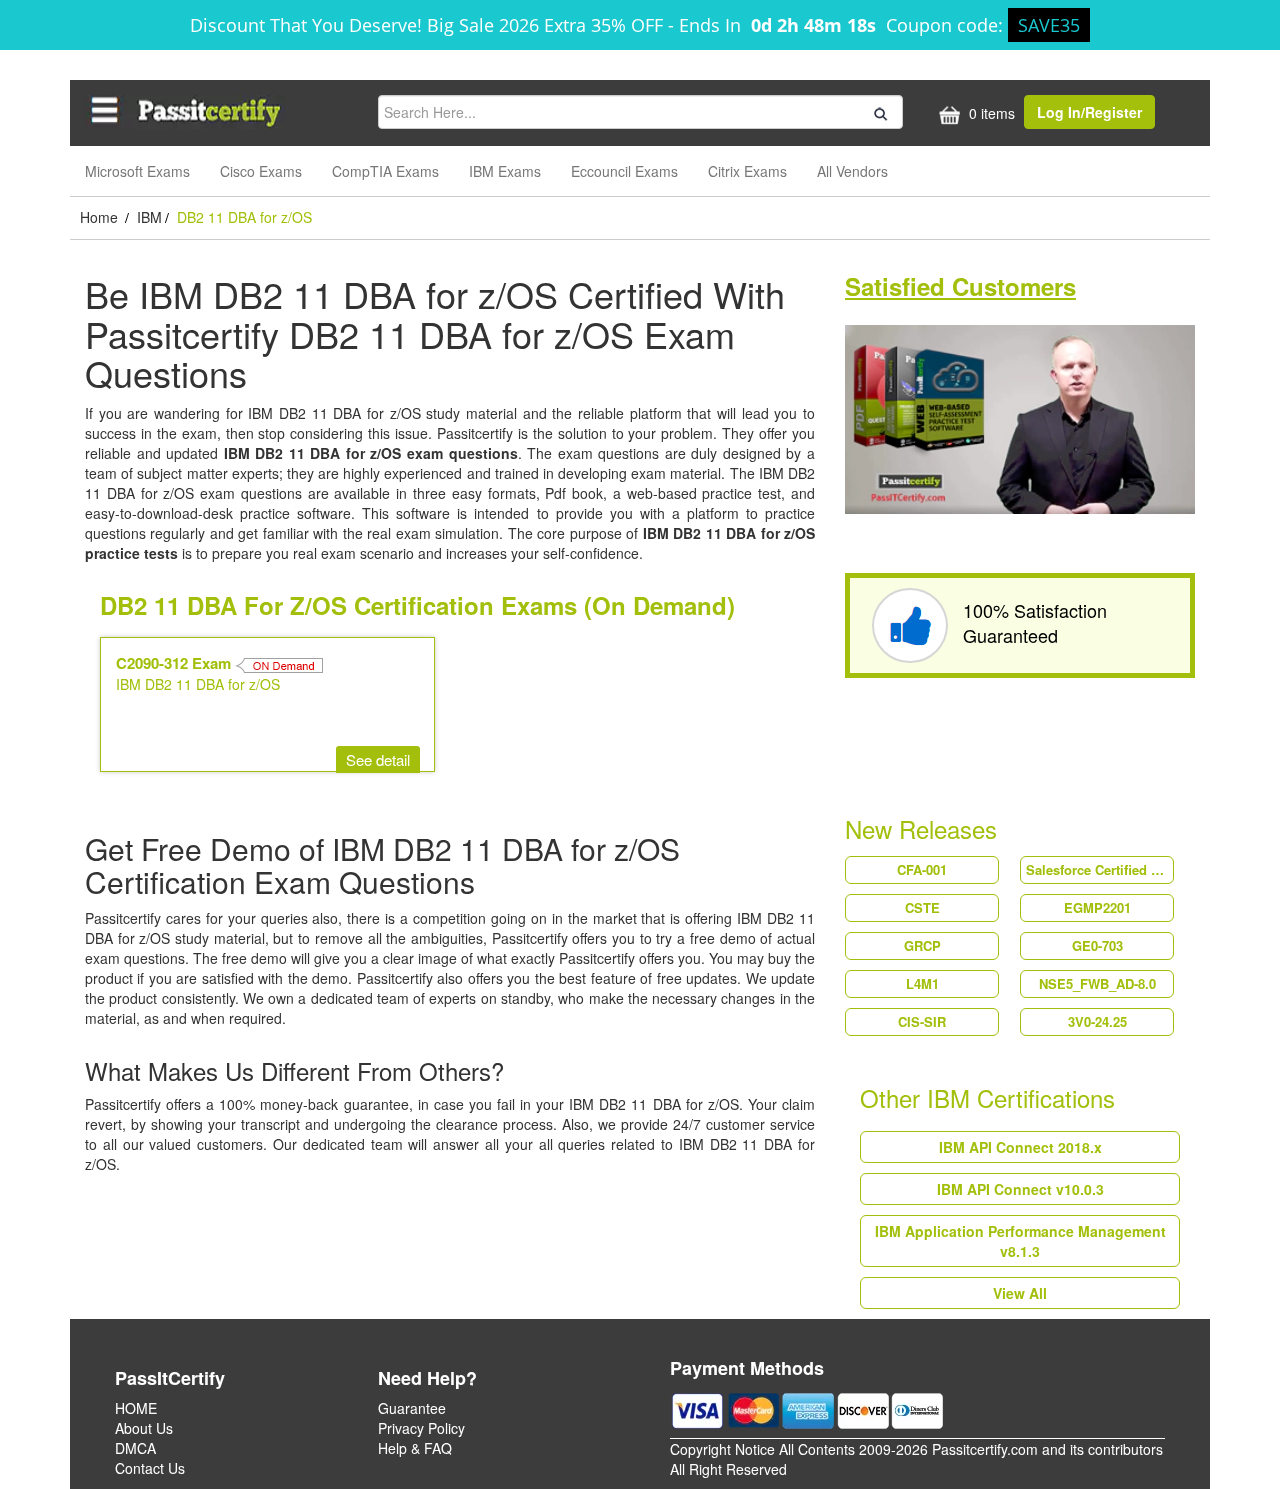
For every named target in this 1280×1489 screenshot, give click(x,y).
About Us (144, 1428)
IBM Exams (505, 171)
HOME (136, 1408)
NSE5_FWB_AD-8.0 (1097, 983)
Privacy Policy (421, 1428)
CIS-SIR (922, 1021)
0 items (990, 113)
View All (1020, 1293)
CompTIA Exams (385, 171)
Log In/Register (1089, 112)
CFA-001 (922, 869)
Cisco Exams (261, 171)
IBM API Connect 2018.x (1020, 1147)
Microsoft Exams (137, 171)
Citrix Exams (747, 171)
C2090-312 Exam (175, 663)
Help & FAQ (415, 1448)
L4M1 (922, 983)
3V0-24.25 (1097, 1021)
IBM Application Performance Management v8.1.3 (1020, 1241)
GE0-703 (1097, 945)
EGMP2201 (1097, 907)
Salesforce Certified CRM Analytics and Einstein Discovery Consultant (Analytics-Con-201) (1099, 869)
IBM (149, 217)
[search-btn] (878, 111)
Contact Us (150, 1468)
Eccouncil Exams (624, 171)
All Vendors (852, 171)
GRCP (922, 945)
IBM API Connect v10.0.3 (1020, 1189)
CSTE (922, 907)
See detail (378, 759)
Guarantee (412, 1408)
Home (101, 217)
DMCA (135, 1448)
